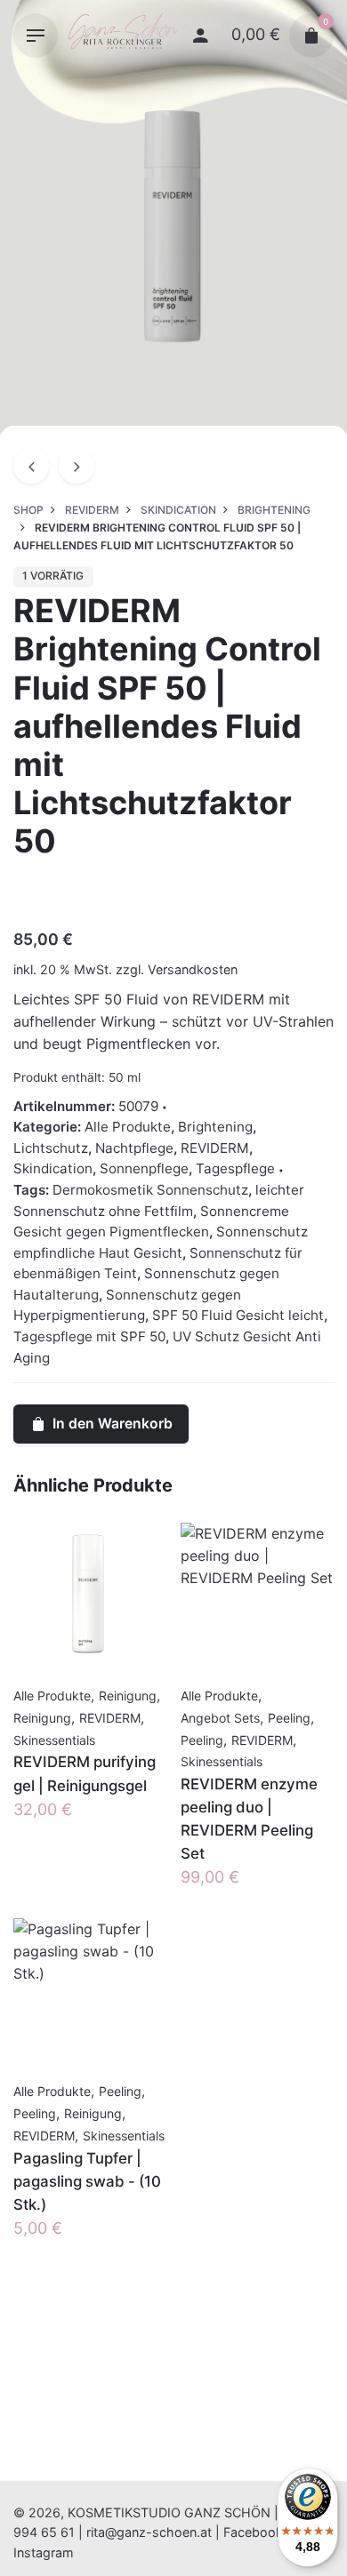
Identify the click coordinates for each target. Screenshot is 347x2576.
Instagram (44, 2552)
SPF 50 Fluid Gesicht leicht (238, 1315)
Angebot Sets (220, 1718)
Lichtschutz (51, 1148)
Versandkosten (193, 969)
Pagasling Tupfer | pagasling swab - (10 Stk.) (87, 2181)
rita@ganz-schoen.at (149, 2532)
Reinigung (128, 1696)
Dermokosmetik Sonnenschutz (150, 1190)
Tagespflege (235, 1168)
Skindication (53, 1168)
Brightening (215, 1127)
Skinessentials (54, 1740)
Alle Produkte (128, 1127)
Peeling (289, 1718)
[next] (77, 466)
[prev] (31, 466)
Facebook (253, 2532)
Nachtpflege (134, 1148)
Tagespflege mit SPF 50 (89, 1336)
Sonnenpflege (144, 1168)
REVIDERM (215, 1148)
